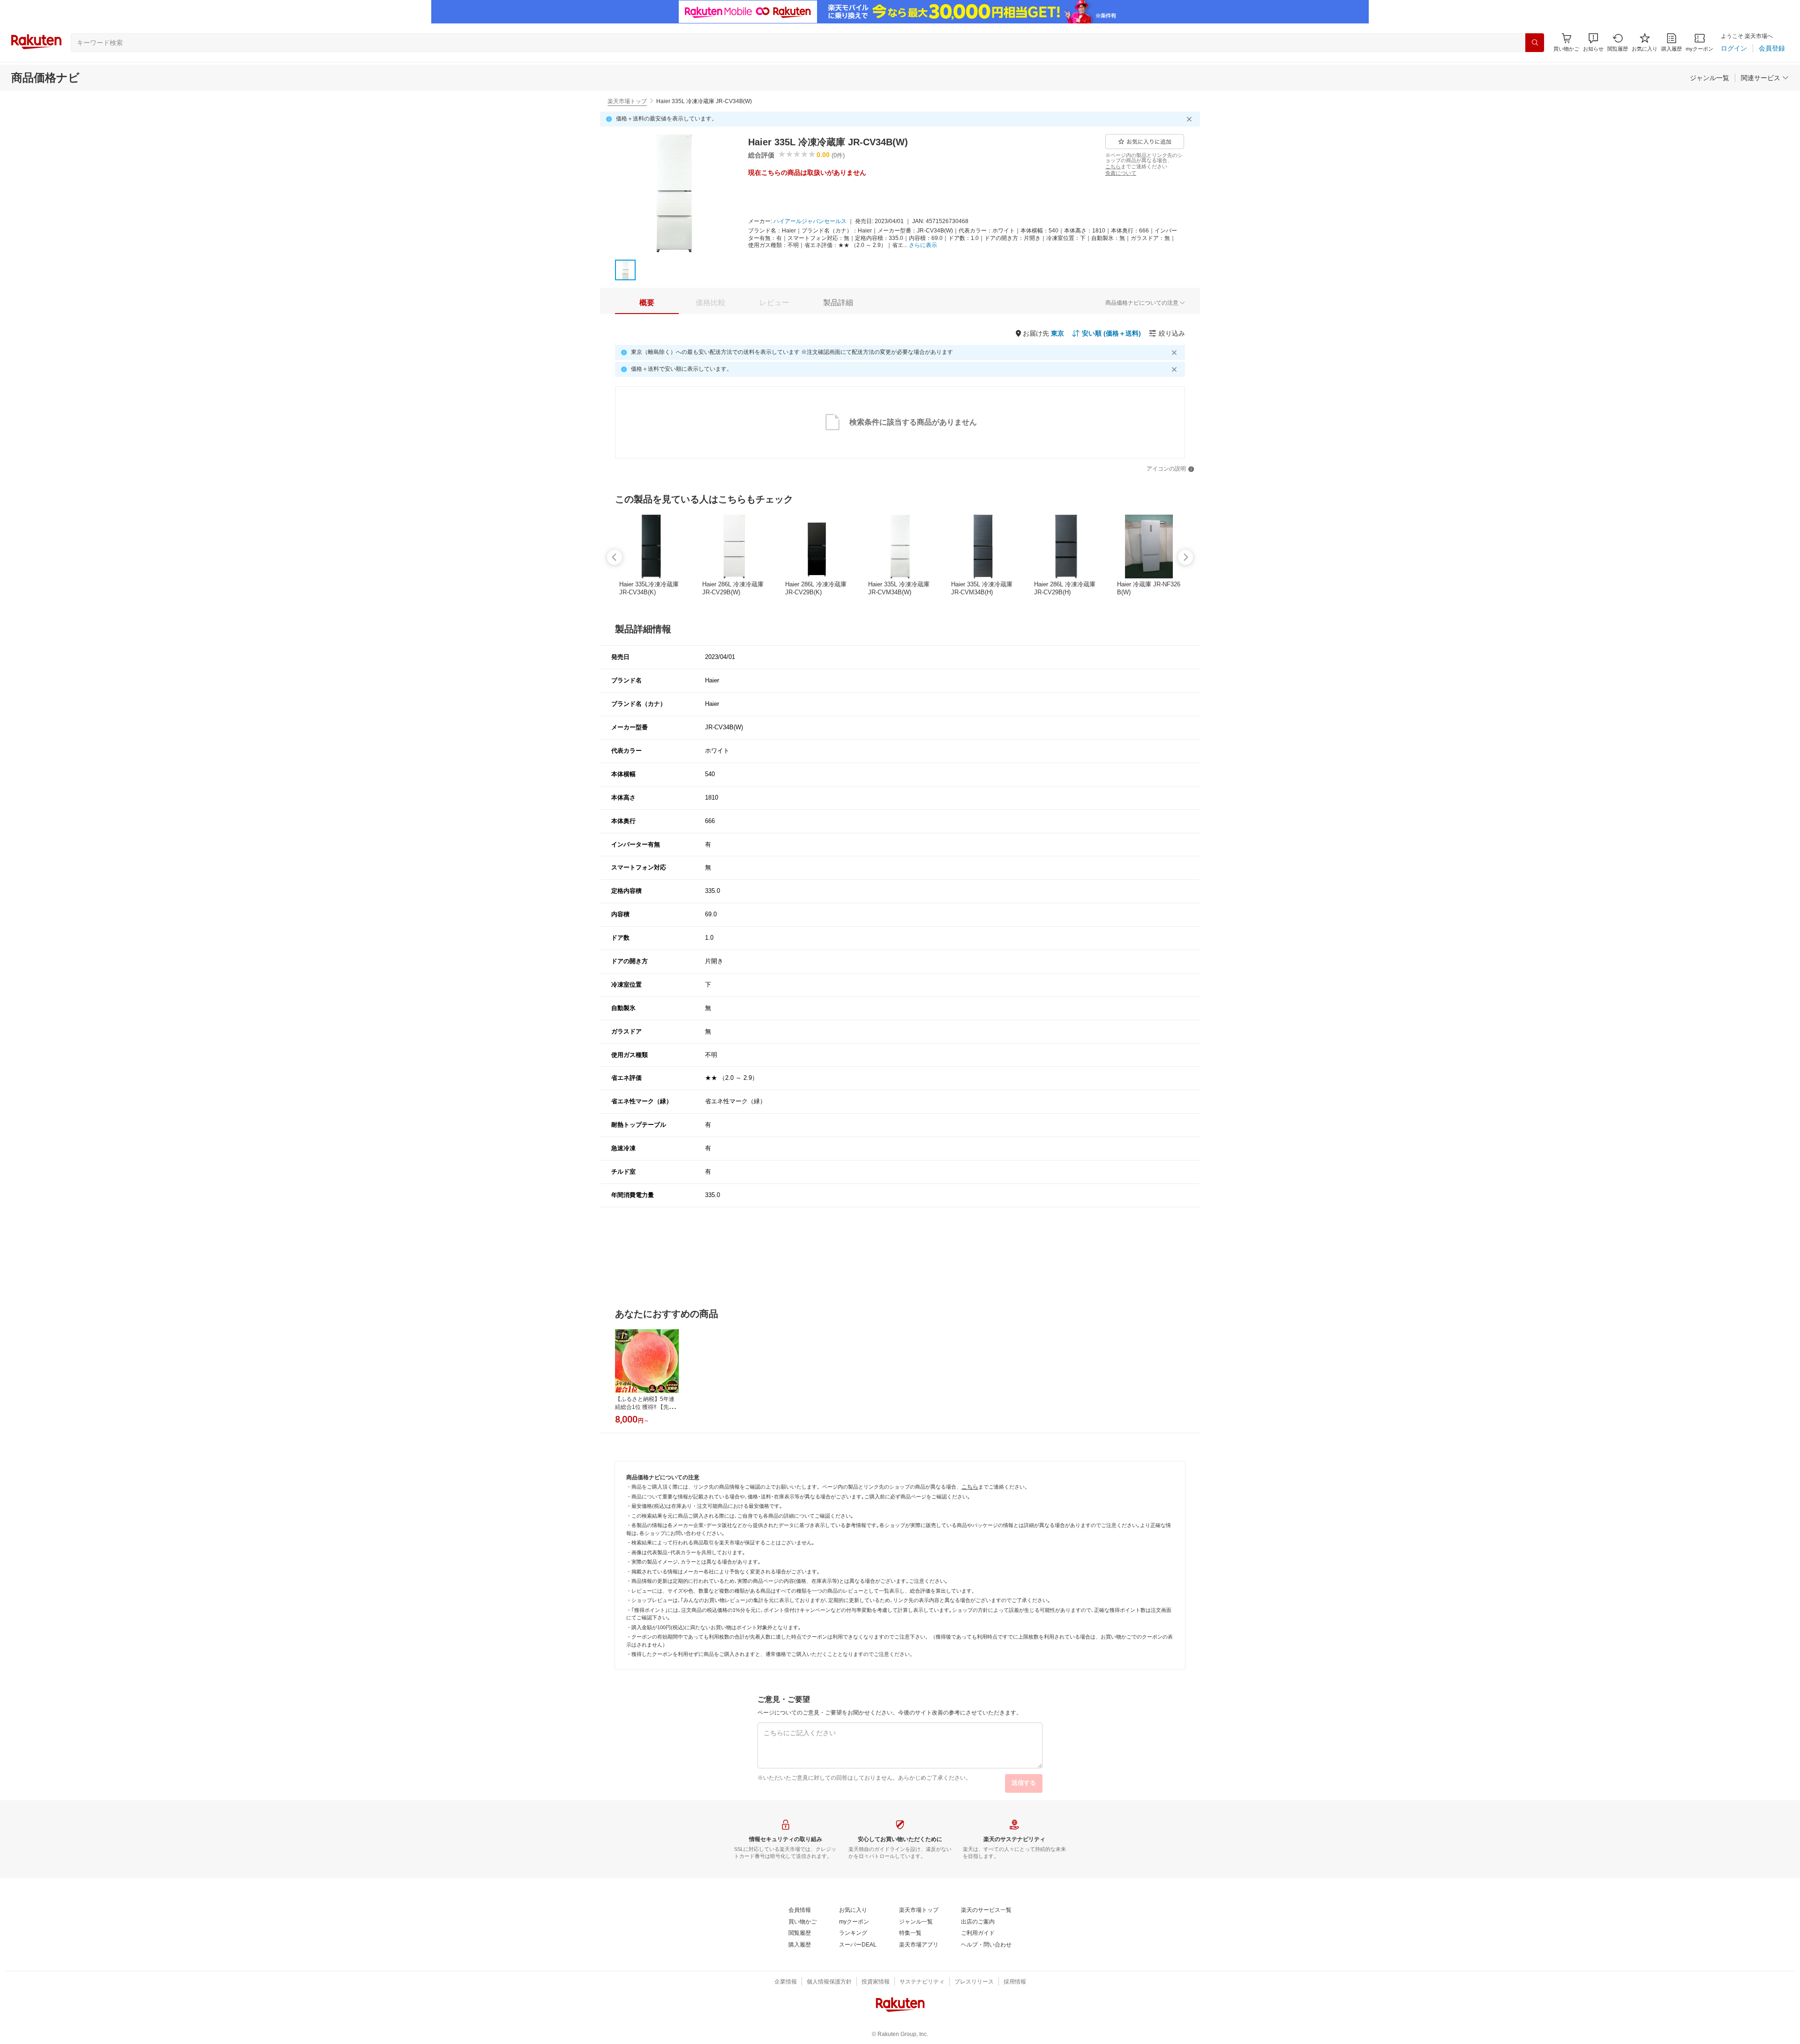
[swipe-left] (615, 557)
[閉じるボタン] (1191, 119)
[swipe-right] (1185, 557)
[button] (1593, 42)
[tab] (647, 303)
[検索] (1535, 43)
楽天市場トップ (627, 101)
